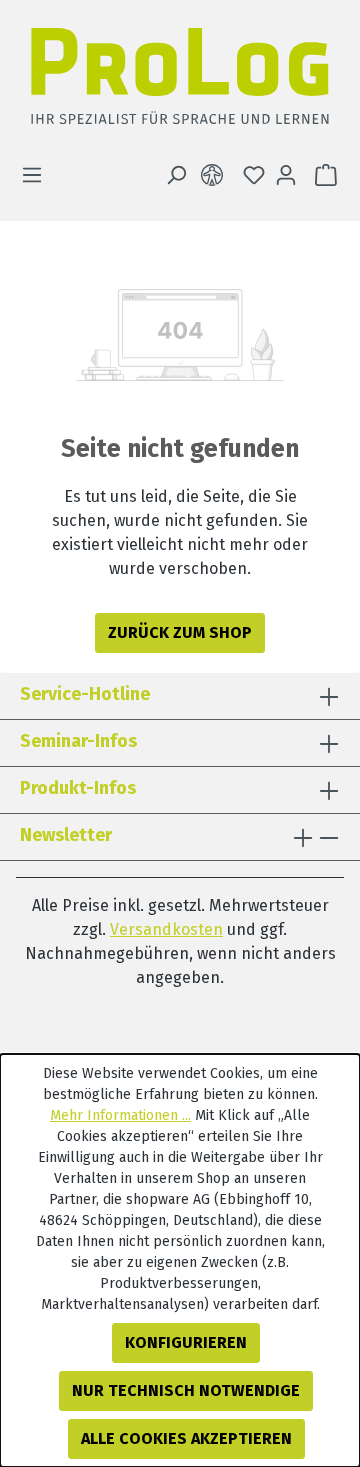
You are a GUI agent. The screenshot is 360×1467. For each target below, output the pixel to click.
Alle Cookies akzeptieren (186, 1438)
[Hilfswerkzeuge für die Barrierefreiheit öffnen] (216, 175)
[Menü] (38, 175)
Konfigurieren (186, 1342)
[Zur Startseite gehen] (180, 81)
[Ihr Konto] (286, 175)
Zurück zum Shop (180, 632)
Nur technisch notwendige (186, 1390)
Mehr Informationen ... (120, 1115)
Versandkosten (166, 929)
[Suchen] (176, 175)
